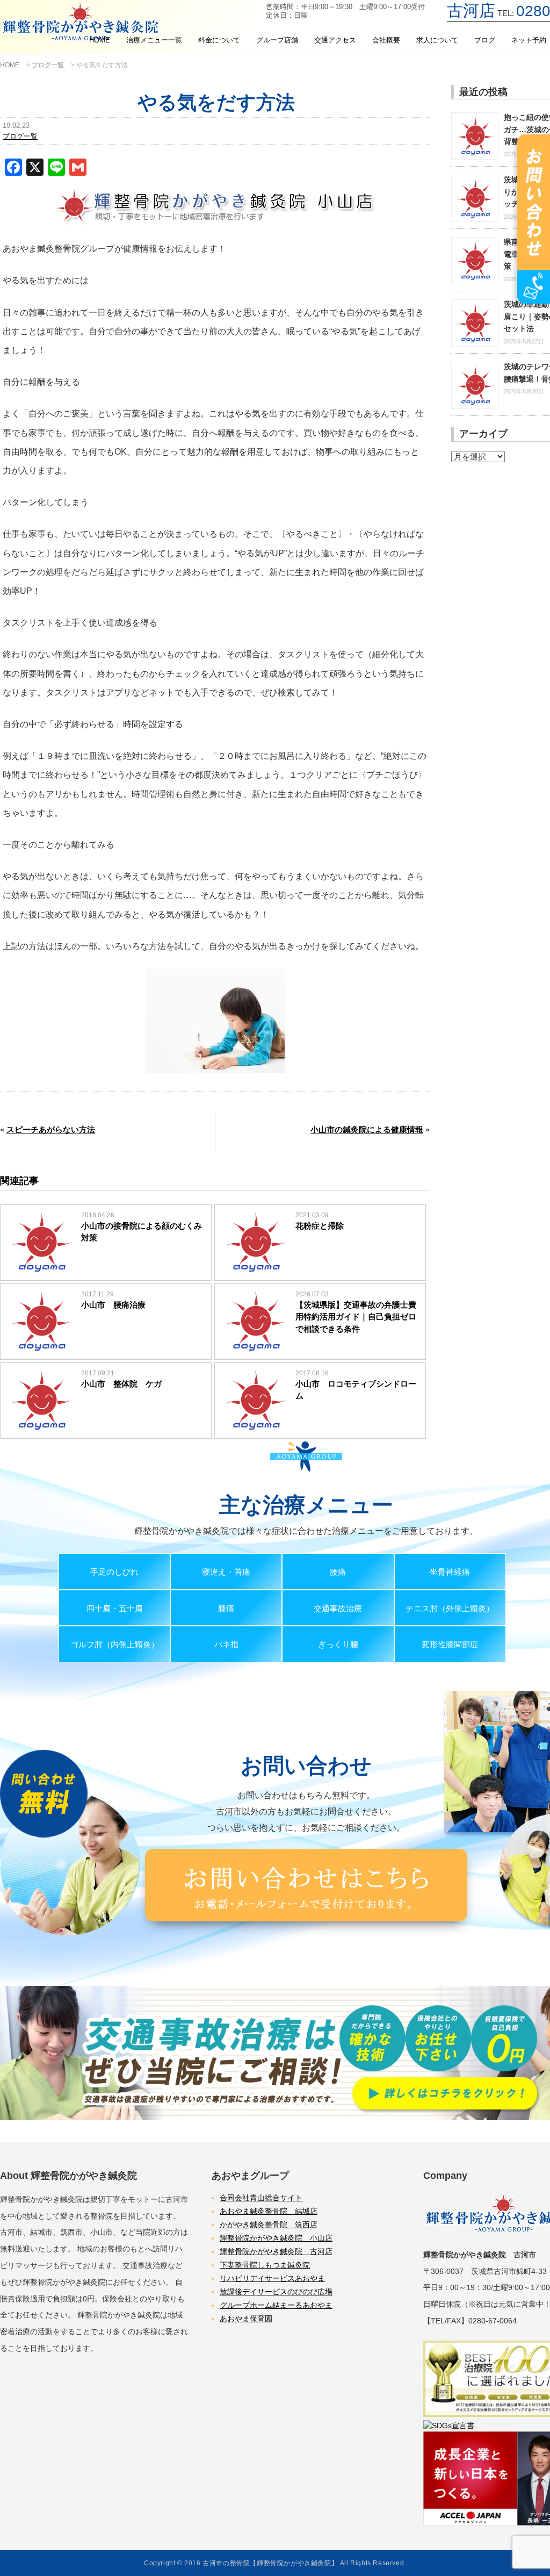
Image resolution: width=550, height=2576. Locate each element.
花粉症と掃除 (320, 1226)
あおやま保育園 (246, 2319)
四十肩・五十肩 (115, 1608)
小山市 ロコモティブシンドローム (356, 1390)
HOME (100, 40)
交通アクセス (335, 40)
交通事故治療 (338, 1608)
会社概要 (386, 40)
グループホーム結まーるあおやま (276, 2305)
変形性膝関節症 (450, 1644)
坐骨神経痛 (450, 1572)
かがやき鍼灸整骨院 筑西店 (269, 2225)
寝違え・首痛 (226, 1572)
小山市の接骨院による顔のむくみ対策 (142, 1232)
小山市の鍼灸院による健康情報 (367, 1129)
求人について (437, 40)
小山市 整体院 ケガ (121, 1384)
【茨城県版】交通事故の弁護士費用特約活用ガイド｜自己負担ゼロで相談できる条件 (356, 1317)
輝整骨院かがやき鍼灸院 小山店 (276, 2238)
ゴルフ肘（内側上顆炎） (115, 1644)
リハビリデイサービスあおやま (272, 2278)
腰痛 (338, 1572)
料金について (219, 40)
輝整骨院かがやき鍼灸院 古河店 (276, 2251)
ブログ (485, 40)
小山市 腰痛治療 (113, 1305)
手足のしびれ (114, 1572)
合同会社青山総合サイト (261, 2198)
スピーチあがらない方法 (51, 1129)
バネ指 (226, 1644)
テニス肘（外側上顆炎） (450, 1608)
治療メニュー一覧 (154, 40)
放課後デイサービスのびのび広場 (276, 2292)
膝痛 (226, 1608)
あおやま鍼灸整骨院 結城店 (269, 2211)
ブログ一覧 (20, 136)
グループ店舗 (277, 40)
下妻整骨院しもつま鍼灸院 (265, 2265)
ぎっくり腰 (338, 1644)
